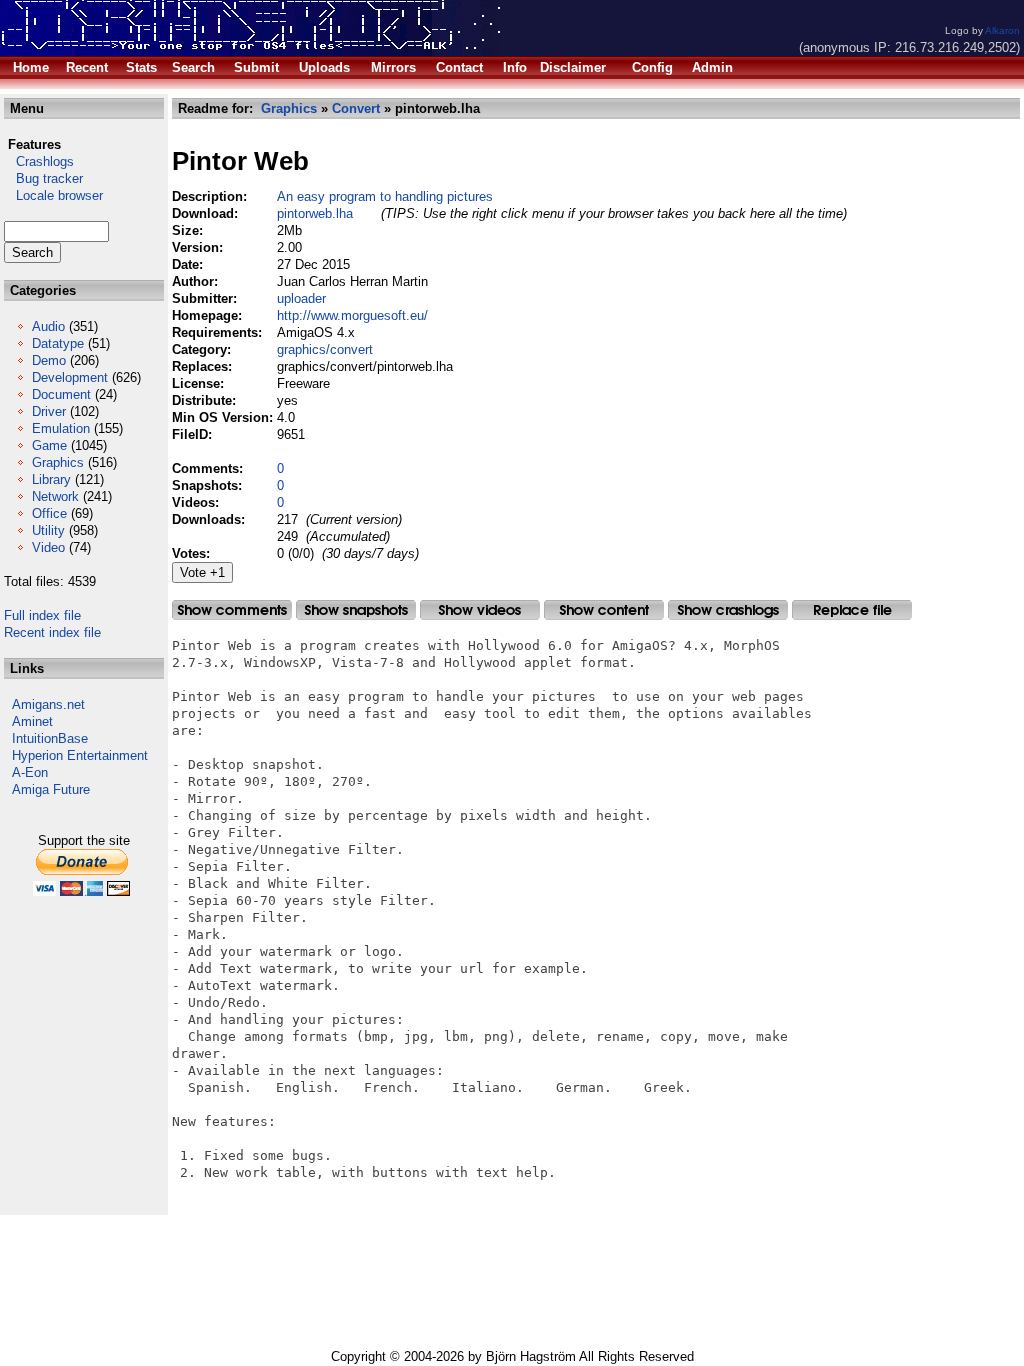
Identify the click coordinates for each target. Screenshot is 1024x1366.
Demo (49, 360)
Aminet (32, 721)
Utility (48, 530)
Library (51, 479)
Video (48, 547)
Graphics (58, 462)
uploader (301, 298)
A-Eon (30, 772)
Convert (356, 108)
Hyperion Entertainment (80, 755)
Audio (48, 326)
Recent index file (52, 632)
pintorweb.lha (315, 213)
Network (55, 496)
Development (70, 377)
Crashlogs (39, 161)
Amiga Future (51, 789)
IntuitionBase (50, 738)
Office (49, 513)
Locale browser (53, 195)
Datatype (58, 343)
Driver (49, 411)
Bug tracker (43, 178)
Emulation (61, 428)
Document (61, 394)
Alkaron (1002, 30)
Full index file (42, 615)
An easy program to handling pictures (385, 196)
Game (49, 445)
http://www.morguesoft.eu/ (352, 315)
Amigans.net (48, 704)
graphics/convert (325, 349)
